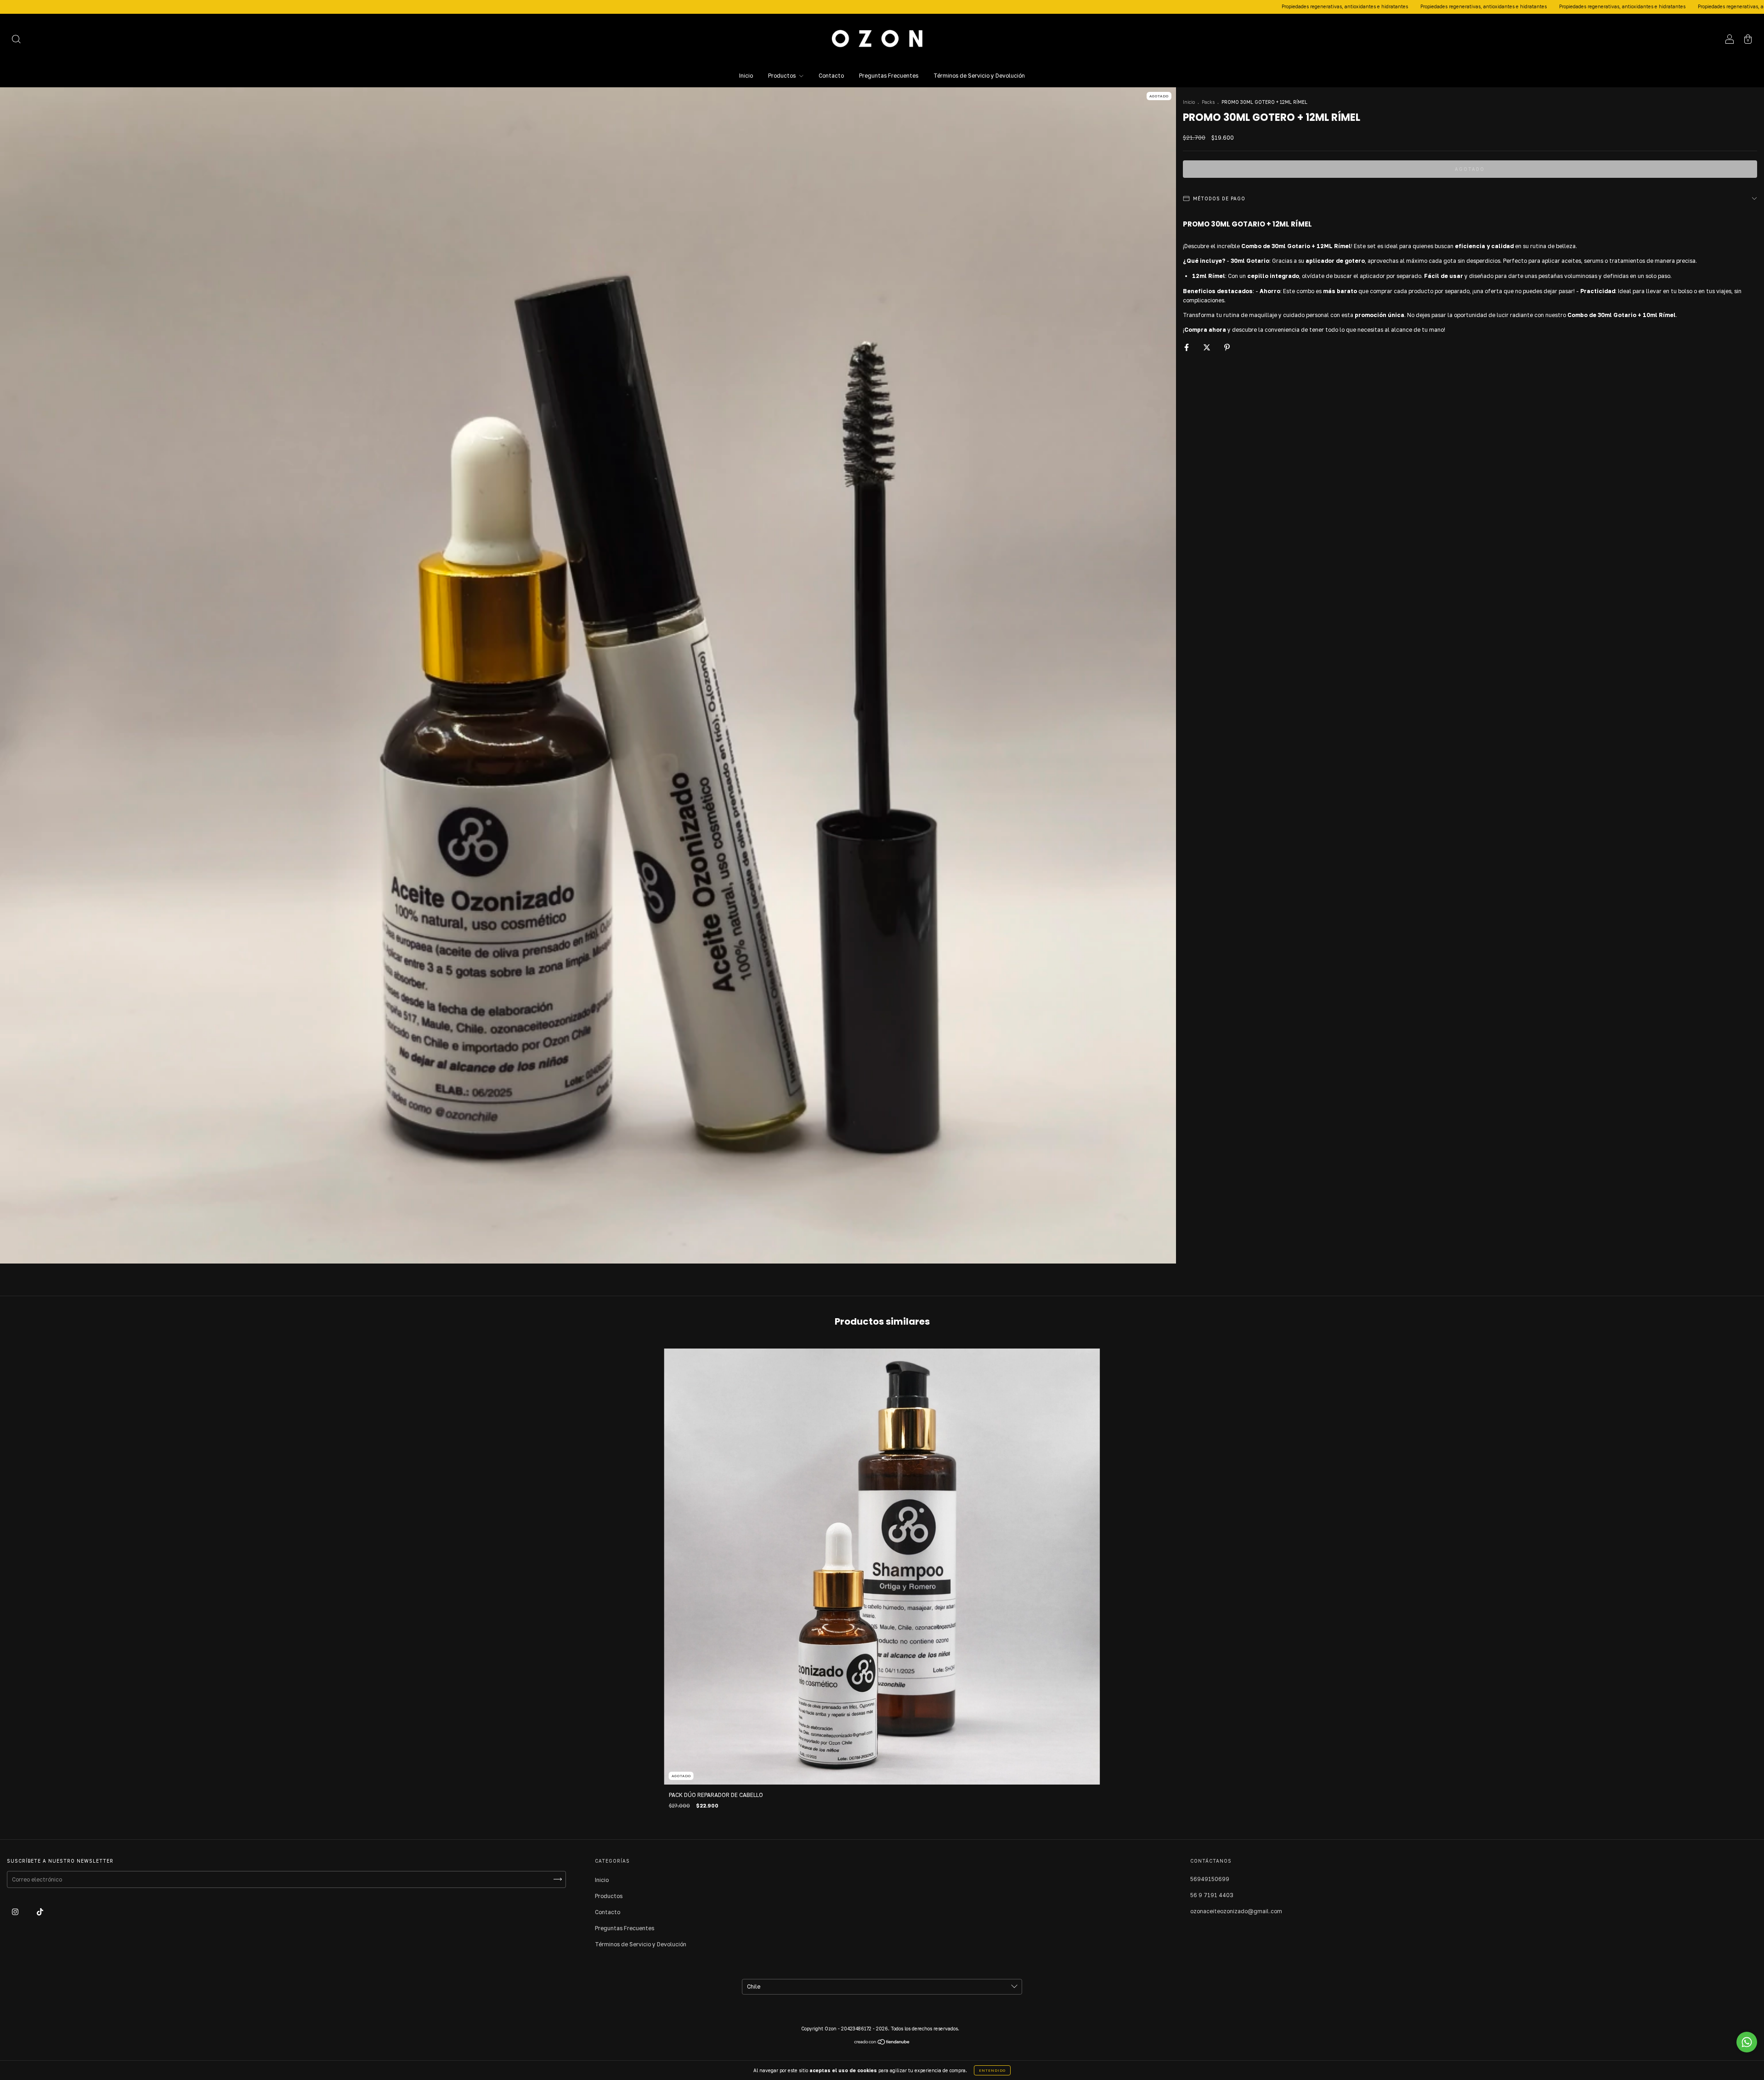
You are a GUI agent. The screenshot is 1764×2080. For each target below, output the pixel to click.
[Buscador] (16, 40)
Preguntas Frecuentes (889, 76)
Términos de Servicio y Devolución (979, 76)
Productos (783, 76)
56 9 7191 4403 (1212, 1895)
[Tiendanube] (882, 2043)
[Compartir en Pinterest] (1227, 347)
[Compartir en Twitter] (1207, 347)
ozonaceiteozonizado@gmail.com (1236, 1911)
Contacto (831, 76)
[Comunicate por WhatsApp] (1747, 2042)
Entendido (992, 2070)
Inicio (746, 76)
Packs (1208, 102)
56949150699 (1210, 1879)
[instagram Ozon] (16, 1912)
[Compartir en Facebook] (1187, 347)
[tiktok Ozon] (40, 1912)
